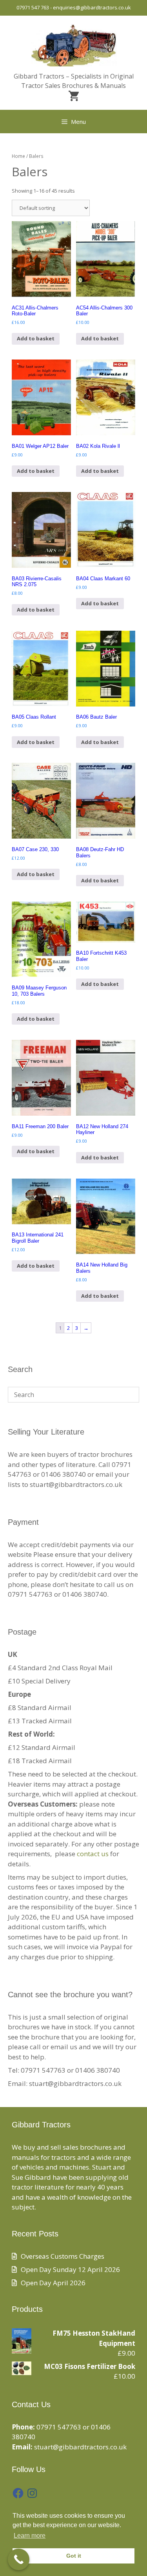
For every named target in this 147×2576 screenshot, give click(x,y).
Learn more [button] (30, 2536)
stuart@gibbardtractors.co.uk (80, 2447)
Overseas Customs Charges (63, 2256)
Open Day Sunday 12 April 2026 (70, 2269)
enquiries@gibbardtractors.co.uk (92, 7)
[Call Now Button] (19, 2559)
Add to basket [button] (36, 338)
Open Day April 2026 (53, 2283)
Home (18, 156)
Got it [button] (74, 2556)
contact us (93, 1854)
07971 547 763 (33, 7)
